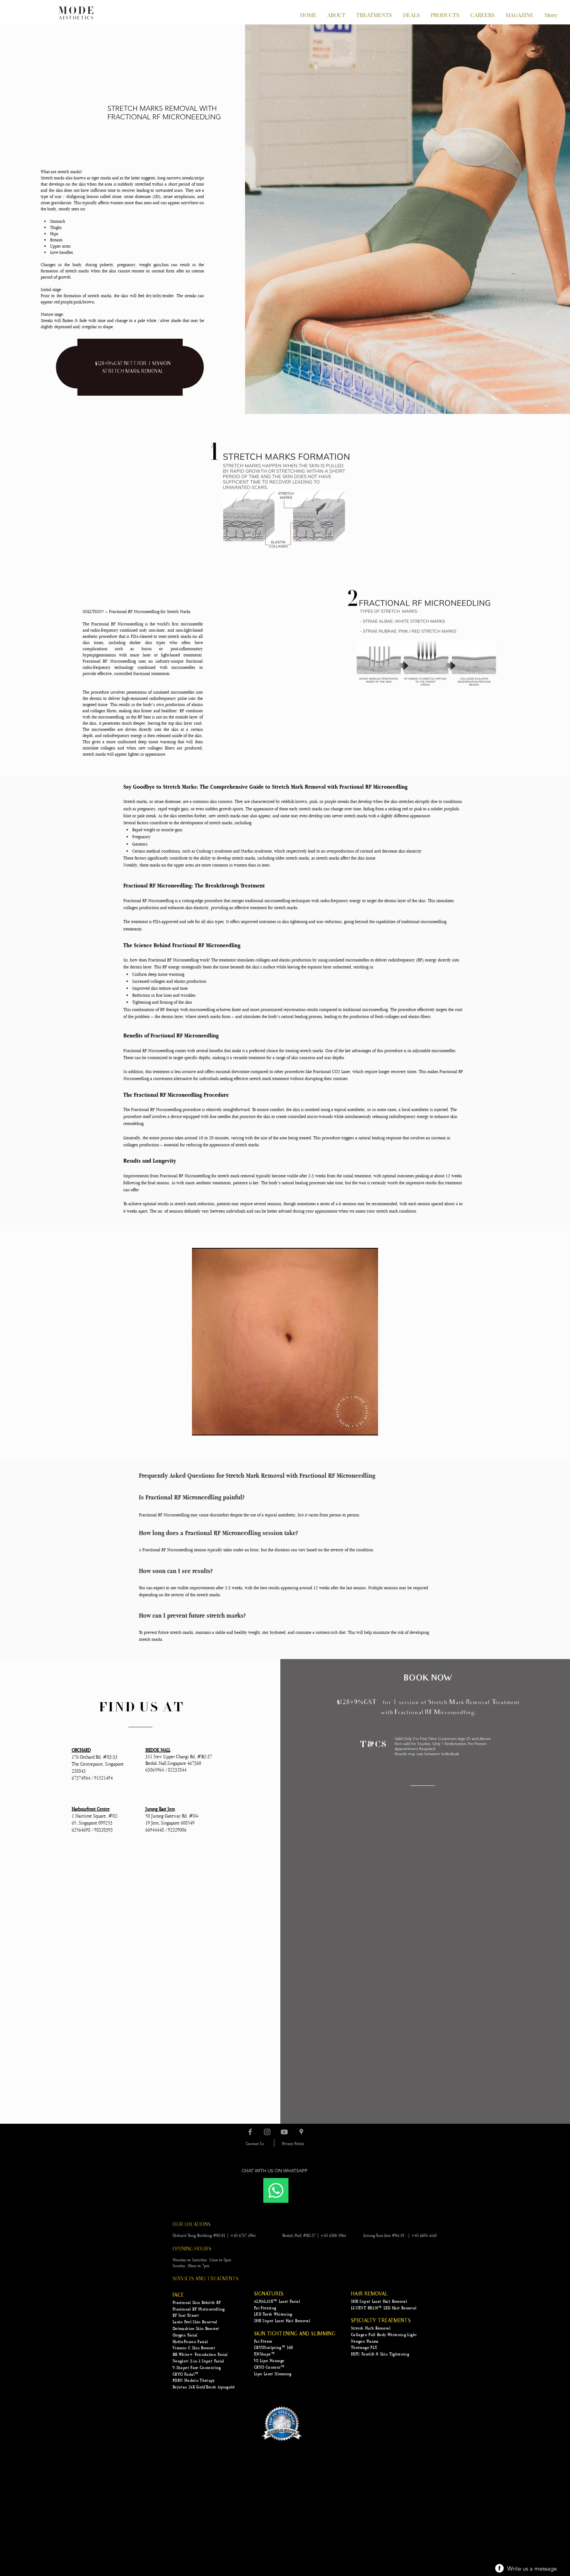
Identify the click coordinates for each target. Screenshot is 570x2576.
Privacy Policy (293, 2144)
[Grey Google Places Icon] (301, 2132)
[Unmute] (215, 1425)
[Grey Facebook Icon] (250, 2132)
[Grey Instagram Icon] (267, 2132)
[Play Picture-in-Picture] (354, 1425)
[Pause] (202, 1425)
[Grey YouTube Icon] (284, 2132)
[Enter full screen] (368, 1425)
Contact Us (255, 2144)
